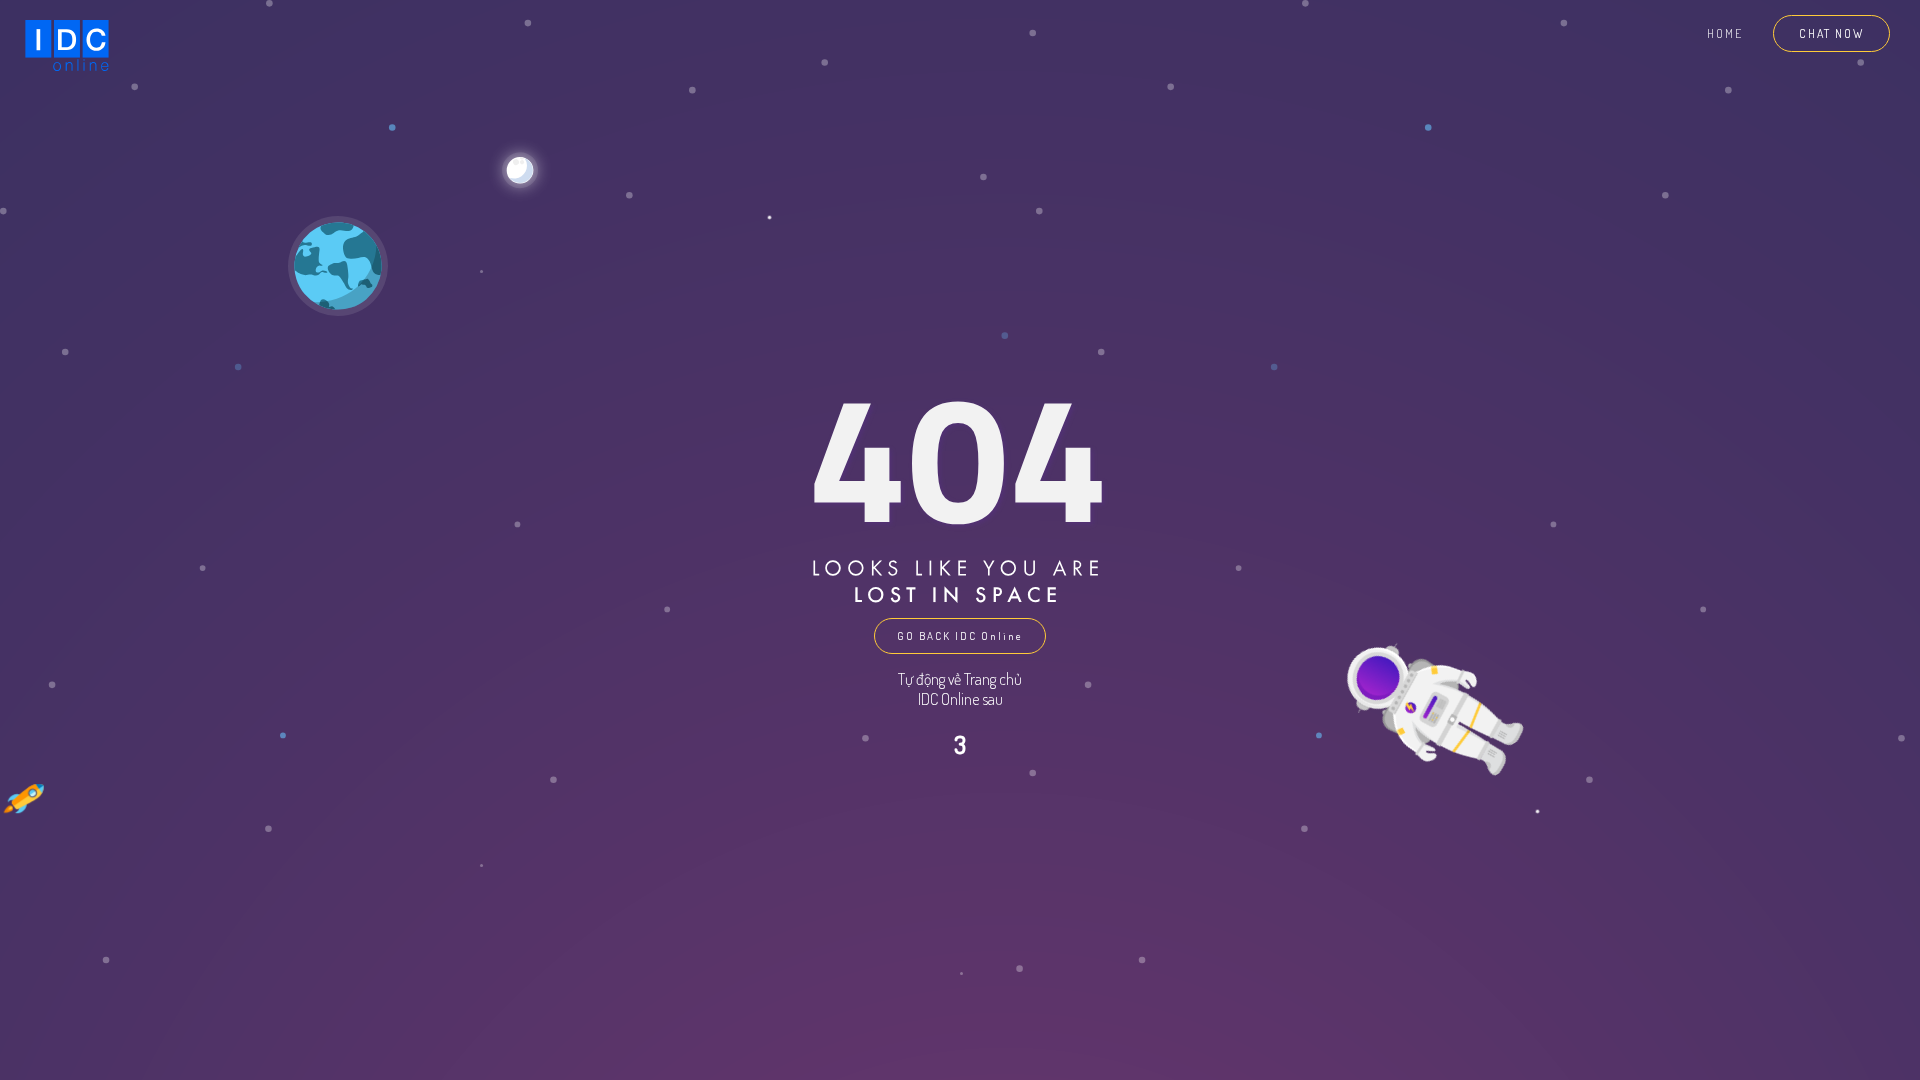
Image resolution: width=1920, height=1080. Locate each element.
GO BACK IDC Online (960, 636)
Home (1725, 33)
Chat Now (1831, 33)
